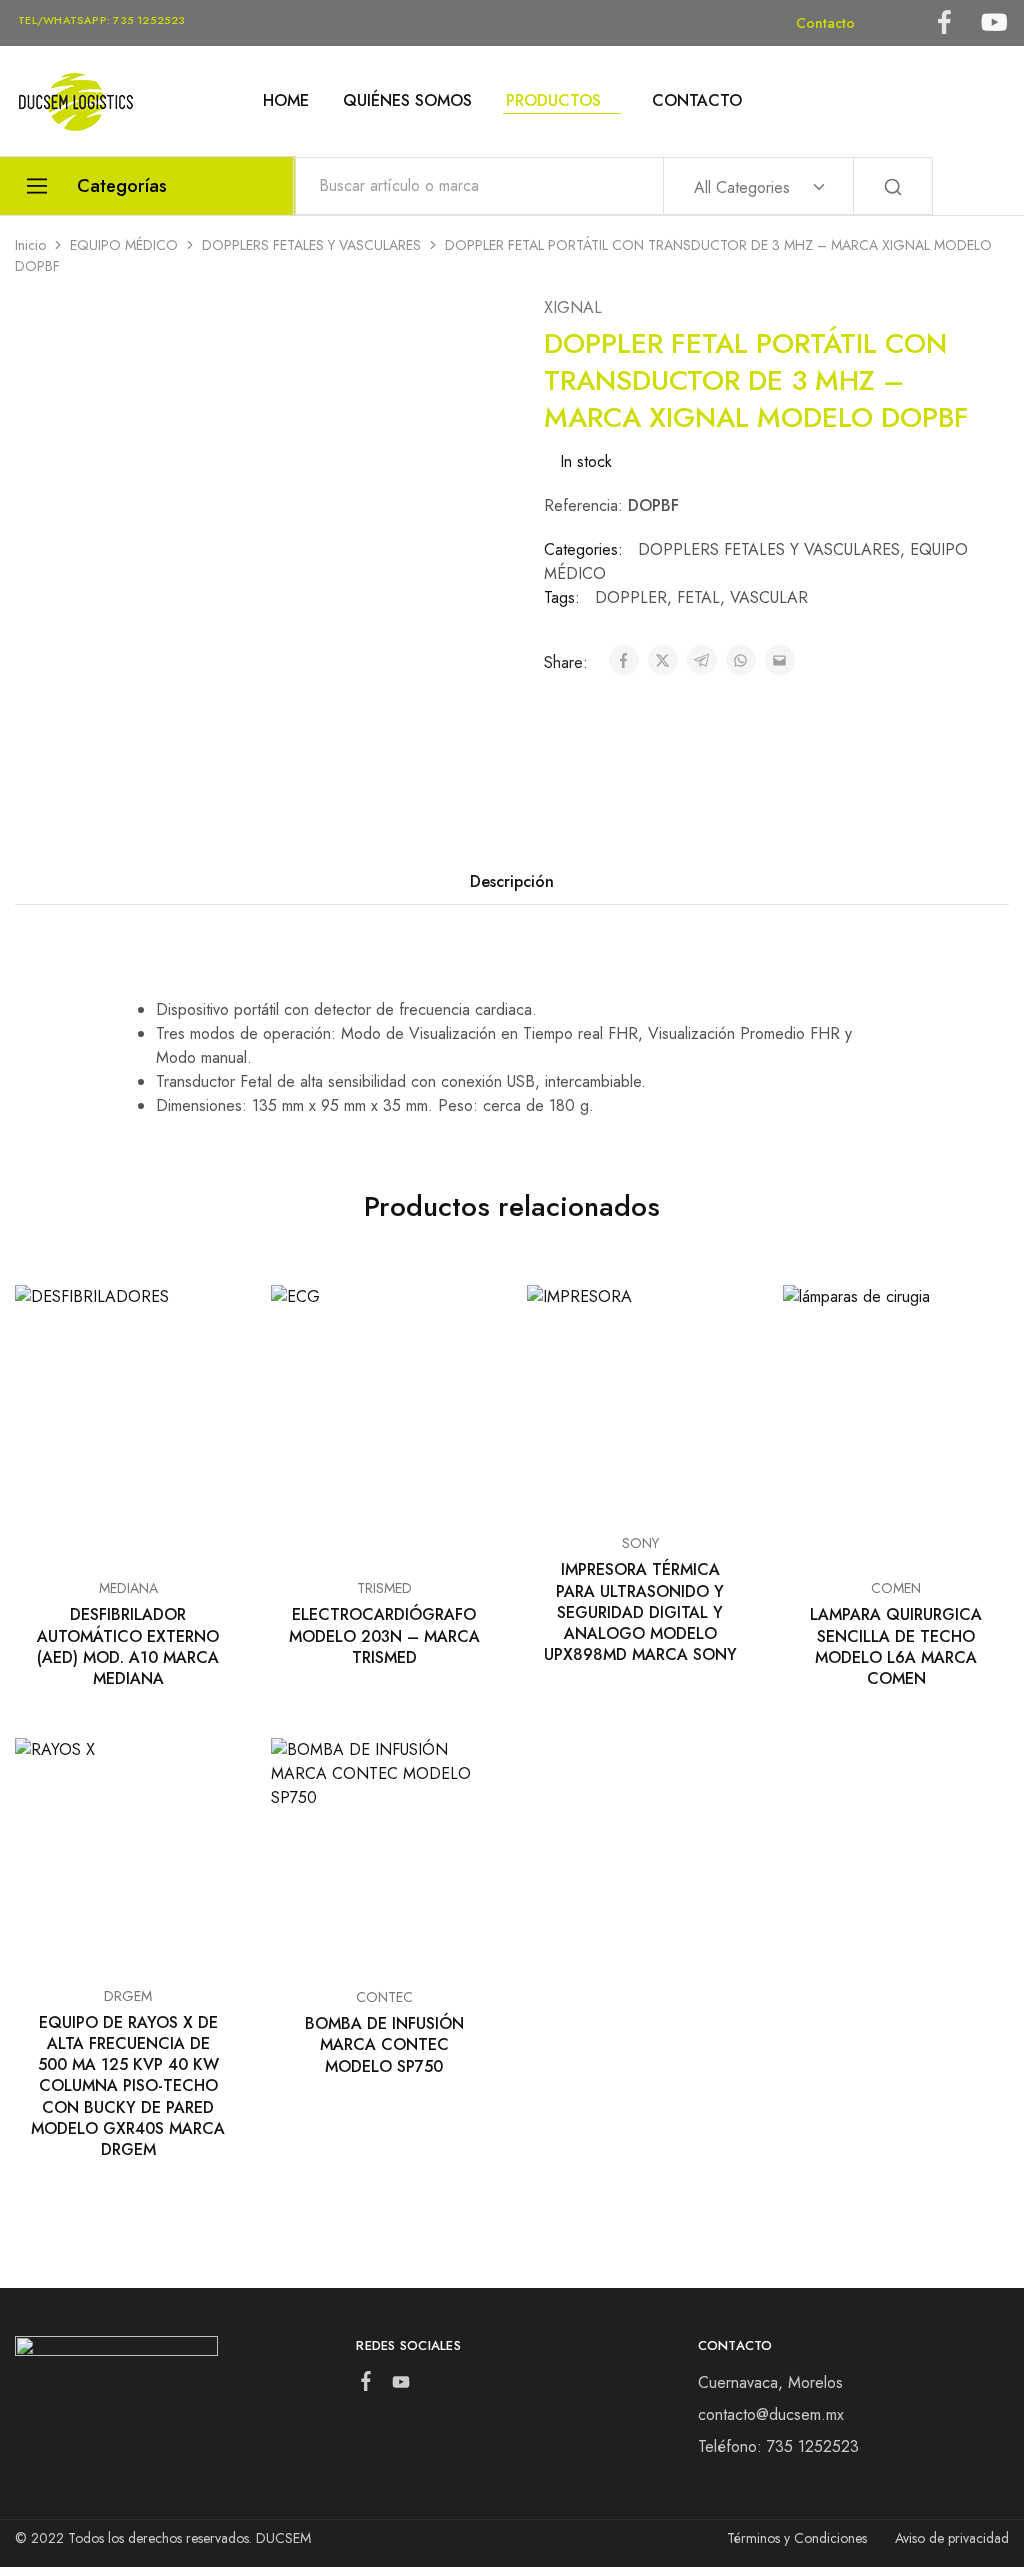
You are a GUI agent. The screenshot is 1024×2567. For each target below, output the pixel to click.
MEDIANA (128, 1588)
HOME (286, 101)
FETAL (698, 597)
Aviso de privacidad (952, 2538)
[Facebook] (366, 2385)
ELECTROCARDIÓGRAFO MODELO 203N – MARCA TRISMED (384, 1636)
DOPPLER (631, 597)
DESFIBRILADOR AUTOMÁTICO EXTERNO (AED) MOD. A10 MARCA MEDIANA (128, 1646)
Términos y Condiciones (797, 2538)
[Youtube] (401, 2386)
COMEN (896, 1588)
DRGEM (128, 1996)
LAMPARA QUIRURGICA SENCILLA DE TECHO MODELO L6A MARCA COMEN (896, 1646)
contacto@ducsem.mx (771, 2414)
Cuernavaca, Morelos (770, 2382)
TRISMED (384, 1588)
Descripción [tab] (512, 881)
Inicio (30, 245)
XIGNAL (573, 307)
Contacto (825, 23)
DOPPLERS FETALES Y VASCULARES (311, 245)
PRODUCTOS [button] (553, 101)
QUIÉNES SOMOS (407, 101)
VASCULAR (769, 597)
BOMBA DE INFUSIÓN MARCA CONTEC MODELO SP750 (384, 2045)
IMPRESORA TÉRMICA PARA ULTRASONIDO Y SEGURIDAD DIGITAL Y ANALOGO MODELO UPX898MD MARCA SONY (640, 1612)
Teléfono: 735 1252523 (778, 2446)
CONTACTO (697, 101)
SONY (640, 1543)
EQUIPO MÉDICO (124, 245)
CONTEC (384, 1997)
